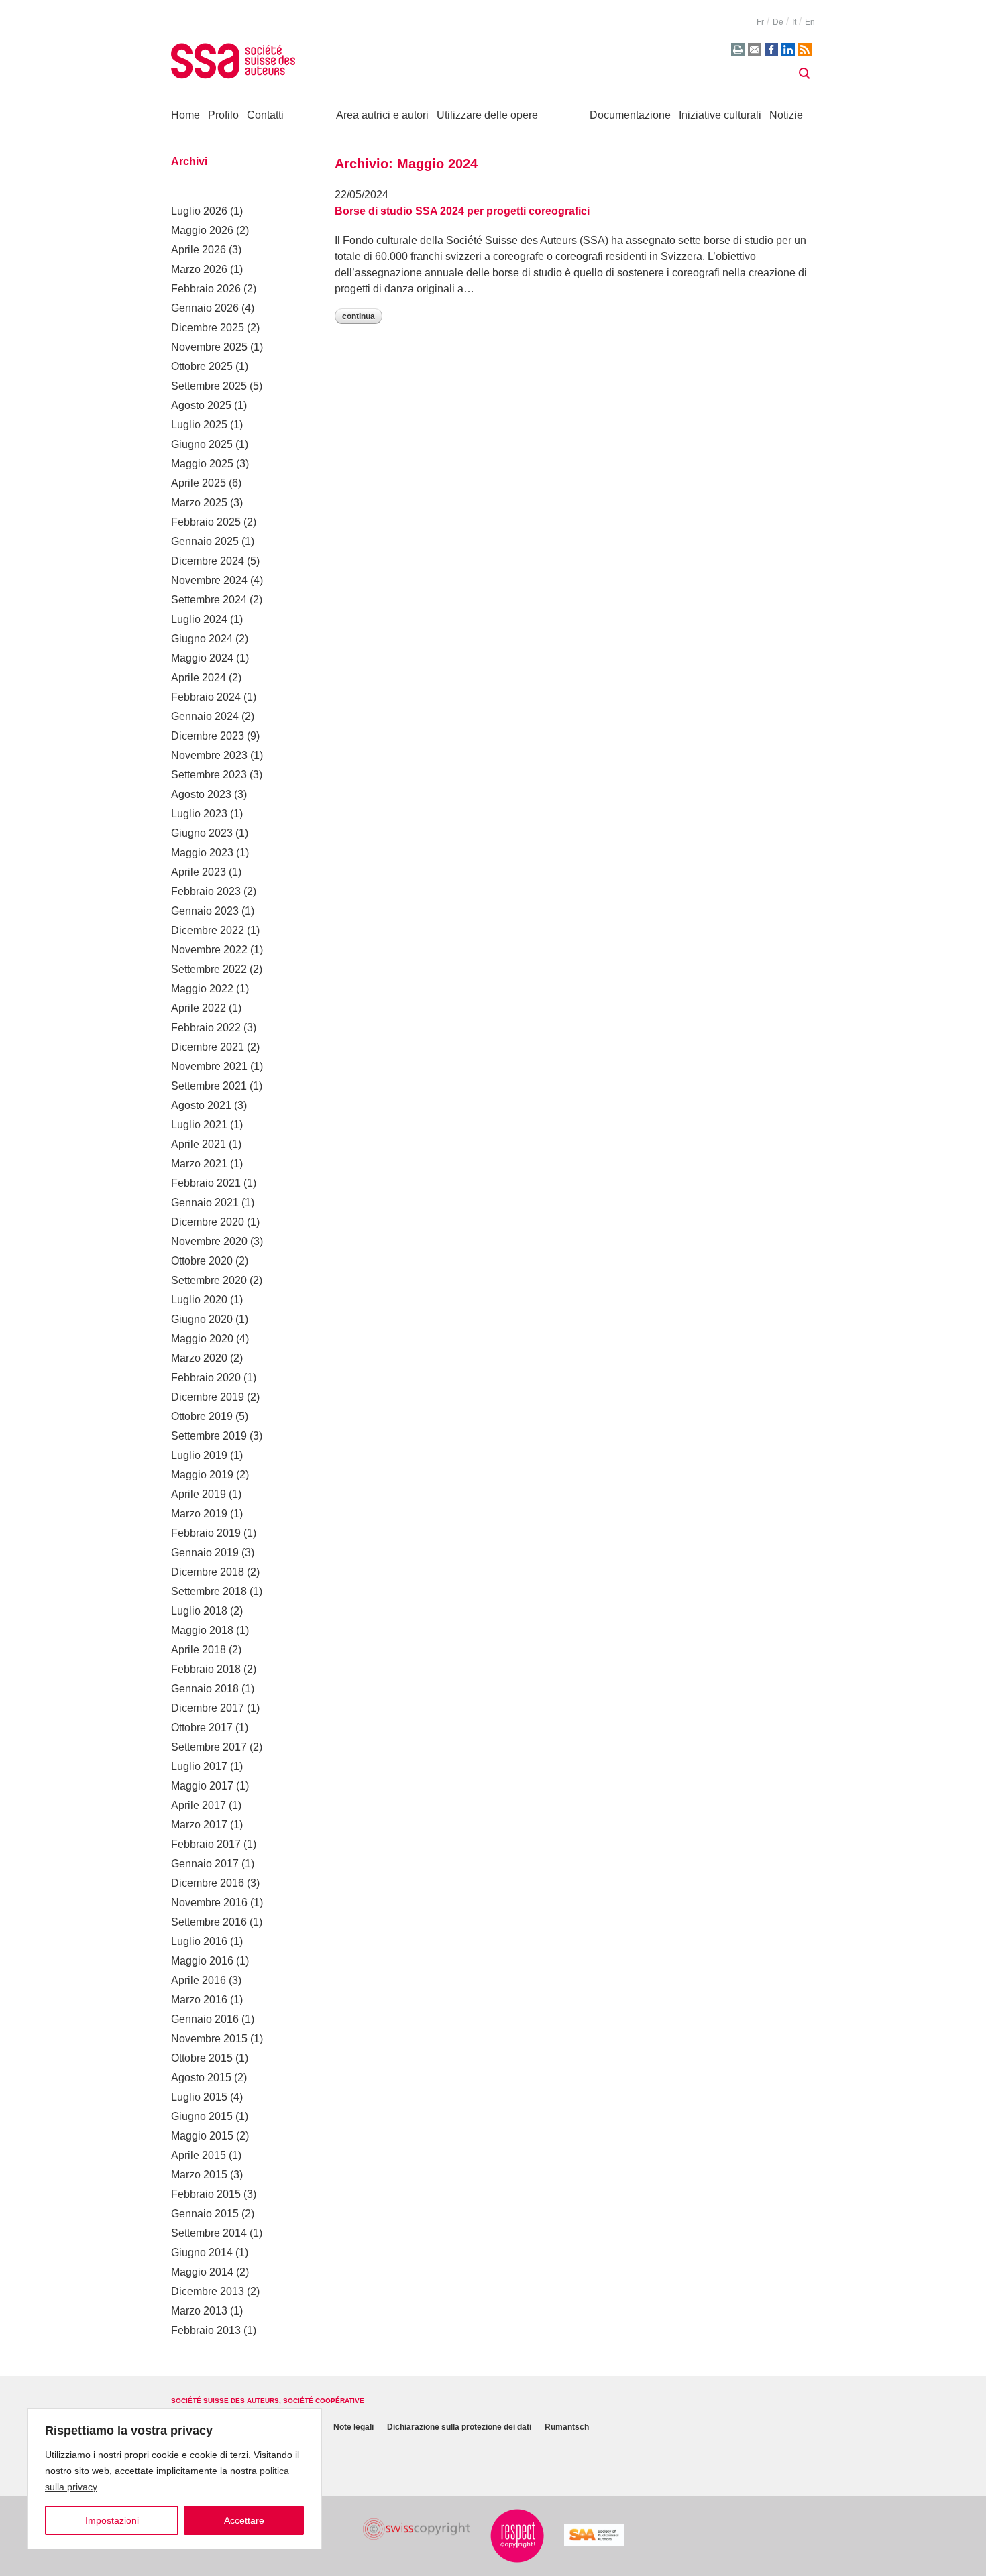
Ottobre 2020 (202, 1261)
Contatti (265, 115)
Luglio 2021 (199, 1125)
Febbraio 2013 (206, 2330)
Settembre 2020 (209, 1280)
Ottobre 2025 (202, 366)
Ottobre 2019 (202, 1416)
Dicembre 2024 (208, 561)
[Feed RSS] (805, 50)
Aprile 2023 (199, 872)
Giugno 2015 (202, 2116)
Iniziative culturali (720, 115)
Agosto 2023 (201, 794)
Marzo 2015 (199, 2175)
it (794, 22)
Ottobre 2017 (202, 1728)
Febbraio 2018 (206, 1669)
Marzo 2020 (199, 1358)
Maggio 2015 (202, 2136)
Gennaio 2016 (205, 2019)
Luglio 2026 (199, 211)
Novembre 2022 (209, 950)
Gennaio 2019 (205, 1553)
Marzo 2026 (199, 269)
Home (185, 115)
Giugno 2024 (202, 639)
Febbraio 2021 (206, 1183)
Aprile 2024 (199, 678)
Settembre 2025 (209, 386)
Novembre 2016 (209, 1902)
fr (760, 22)
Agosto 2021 (201, 1105)
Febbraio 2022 (206, 1028)
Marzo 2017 (199, 1825)
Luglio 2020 (199, 1300)
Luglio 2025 (199, 425)
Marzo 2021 (199, 1164)
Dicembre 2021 (208, 1047)
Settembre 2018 (209, 1591)
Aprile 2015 (199, 2155)
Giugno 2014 (202, 2252)
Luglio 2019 (199, 1455)
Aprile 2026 (199, 250)
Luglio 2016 (199, 1941)
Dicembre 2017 (208, 1708)
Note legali (353, 2427)
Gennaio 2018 (205, 1689)
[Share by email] (755, 50)
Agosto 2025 (201, 405)
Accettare (244, 2520)
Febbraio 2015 (206, 2194)
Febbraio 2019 (206, 1533)
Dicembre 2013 (208, 2291)
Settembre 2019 (209, 1436)
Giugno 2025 (202, 444)
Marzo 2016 (199, 2000)
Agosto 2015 (201, 2077)
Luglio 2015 (199, 2097)
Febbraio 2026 (206, 289)
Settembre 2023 (209, 775)
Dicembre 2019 (208, 1397)
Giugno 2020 (202, 1319)
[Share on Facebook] (771, 50)
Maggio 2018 (202, 1630)
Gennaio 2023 (205, 911)
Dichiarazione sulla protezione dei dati (459, 2427)
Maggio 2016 (202, 1961)
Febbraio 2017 (206, 1844)
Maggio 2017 (202, 1786)
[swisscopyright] (417, 2529)
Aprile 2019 (199, 1494)
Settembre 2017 (209, 1747)
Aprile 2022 (199, 1008)
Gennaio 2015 (205, 2214)
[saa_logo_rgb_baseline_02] (594, 2535)
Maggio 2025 (202, 464)
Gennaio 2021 (205, 1203)
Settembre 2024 (209, 600)
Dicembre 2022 (208, 930)
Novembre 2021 (209, 1066)
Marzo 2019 (199, 1514)
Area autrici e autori (382, 115)
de (778, 22)
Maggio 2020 (202, 1339)
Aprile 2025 (199, 483)
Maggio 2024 (202, 658)
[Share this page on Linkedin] (788, 50)
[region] (174, 2479)
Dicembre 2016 (208, 1883)
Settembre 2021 (209, 1086)
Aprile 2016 (199, 1980)
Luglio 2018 (199, 1611)
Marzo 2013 (199, 2311)
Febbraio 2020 (206, 1378)
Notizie (786, 115)
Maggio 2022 (202, 989)
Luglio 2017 (199, 1766)
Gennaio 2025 (205, 541)
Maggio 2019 (202, 1475)
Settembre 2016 (209, 1922)
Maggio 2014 (202, 2272)
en (810, 22)
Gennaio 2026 (205, 308)
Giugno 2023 (202, 833)
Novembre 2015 (209, 2039)
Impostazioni (112, 2520)
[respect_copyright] (517, 2536)
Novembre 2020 (209, 1241)
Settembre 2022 (209, 969)
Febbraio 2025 (206, 522)
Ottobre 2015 (202, 2058)
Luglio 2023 (199, 814)
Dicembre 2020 (208, 1222)
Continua (359, 316)
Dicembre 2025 (208, 328)
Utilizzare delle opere (487, 115)
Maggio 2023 (202, 853)
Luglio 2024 (199, 619)
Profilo (223, 115)
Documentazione (630, 115)
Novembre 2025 (209, 347)
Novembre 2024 (209, 580)
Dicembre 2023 (208, 736)
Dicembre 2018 (208, 1572)
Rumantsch (567, 2427)
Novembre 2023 (209, 755)
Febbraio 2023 (206, 891)
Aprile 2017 (199, 1805)
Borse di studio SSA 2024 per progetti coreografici (462, 211)
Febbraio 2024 (206, 697)
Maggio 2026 (202, 230)
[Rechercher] (804, 74)
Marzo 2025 (199, 503)
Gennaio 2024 (205, 716)
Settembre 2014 (209, 2233)
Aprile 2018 (199, 1650)
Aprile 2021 (199, 1144)
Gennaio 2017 (205, 1864)
